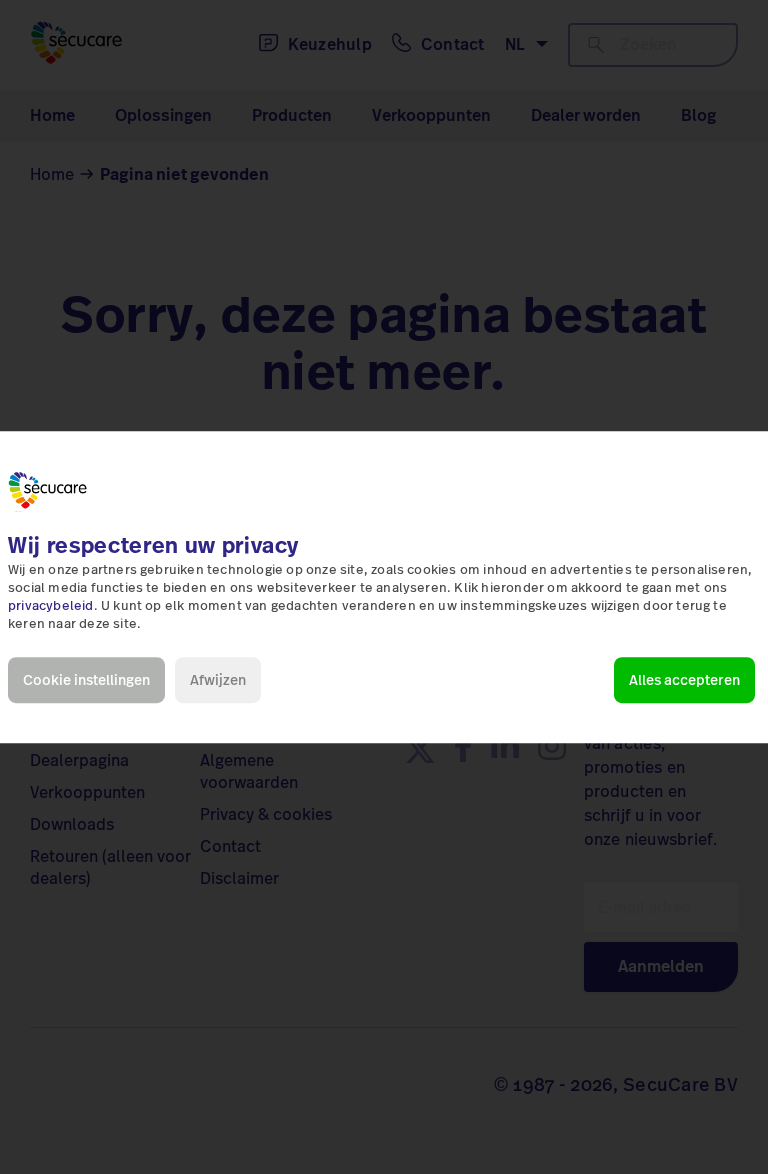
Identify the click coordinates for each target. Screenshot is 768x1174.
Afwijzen (218, 680)
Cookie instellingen (86, 680)
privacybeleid (51, 606)
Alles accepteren (684, 680)
